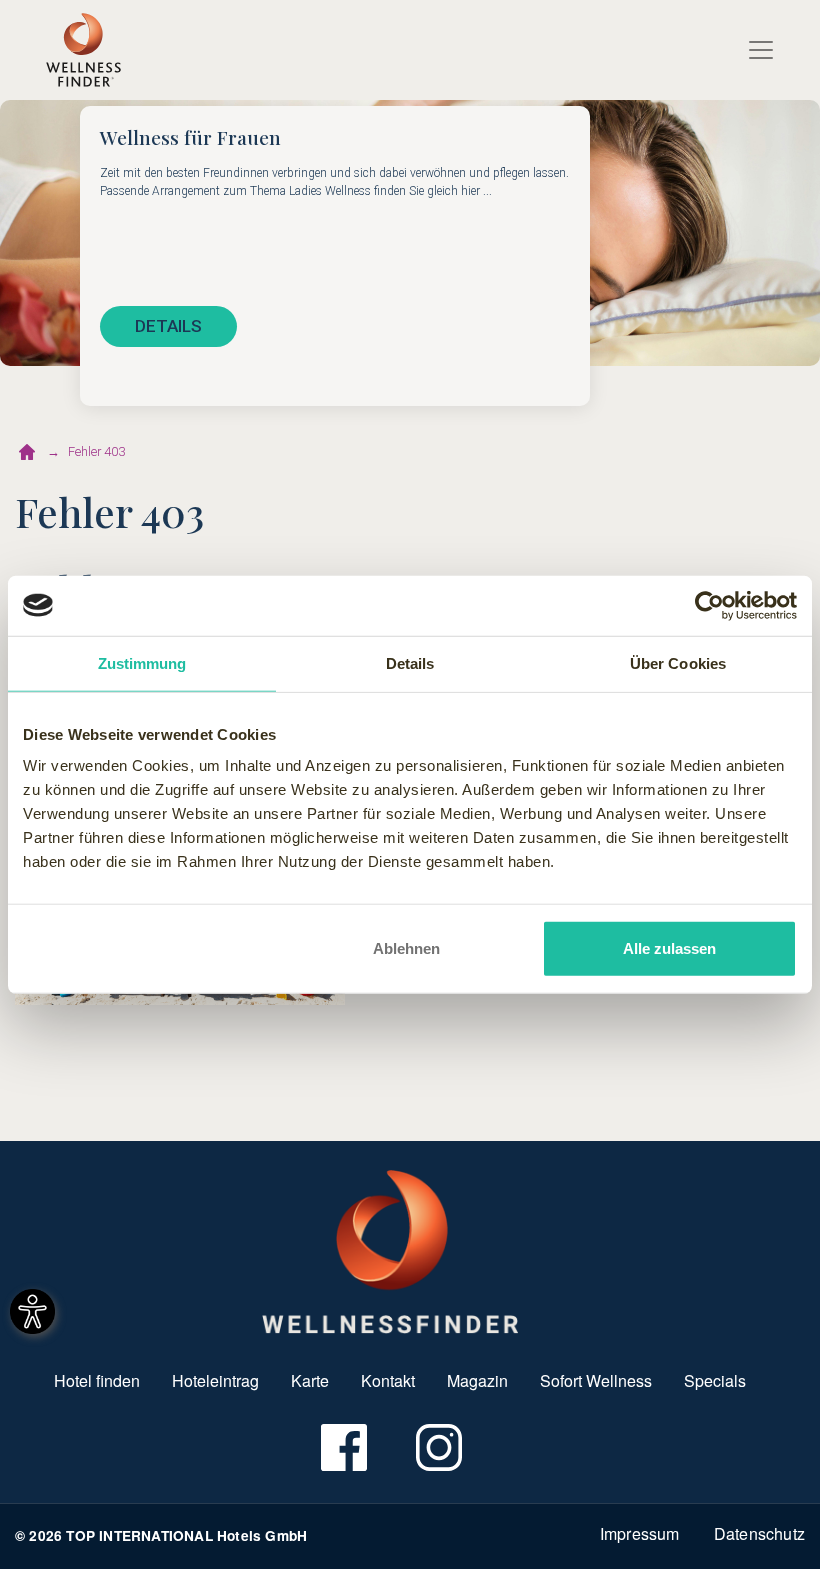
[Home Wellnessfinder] (390, 1250)
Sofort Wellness (596, 1380)
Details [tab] (410, 662)
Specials (715, 1380)
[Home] (83, 50)
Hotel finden (97, 1380)
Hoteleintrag (215, 1380)
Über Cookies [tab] (678, 662)
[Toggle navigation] (761, 50)
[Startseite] (27, 452)
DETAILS (168, 326)
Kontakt (388, 1380)
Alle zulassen (669, 948)
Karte (310, 1380)
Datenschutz (759, 1533)
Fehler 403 (96, 451)
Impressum (640, 1533)
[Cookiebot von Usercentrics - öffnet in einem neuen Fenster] (709, 605)
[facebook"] (342, 1447)
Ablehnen (406, 948)
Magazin (477, 1380)
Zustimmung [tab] (142, 662)
